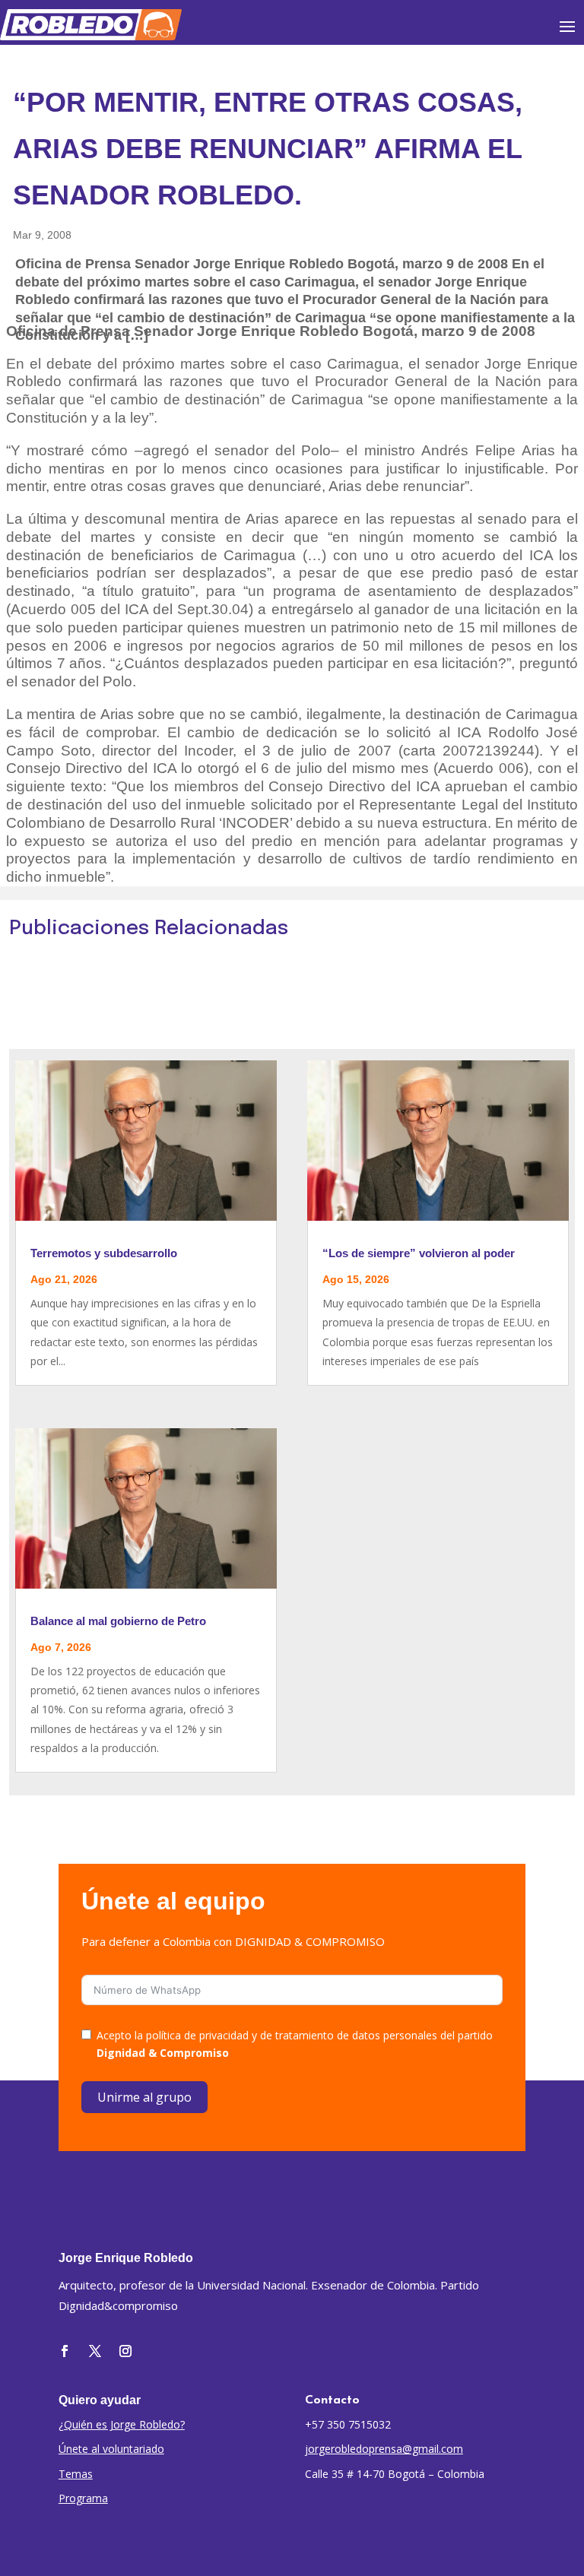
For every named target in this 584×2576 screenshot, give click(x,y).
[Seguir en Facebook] (65, 2351)
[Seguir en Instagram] (125, 2351)
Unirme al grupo (144, 2097)
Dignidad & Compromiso (163, 2053)
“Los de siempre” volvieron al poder (419, 1253)
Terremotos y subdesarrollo (104, 1253)
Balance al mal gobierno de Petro (118, 1621)
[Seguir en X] (95, 2351)
